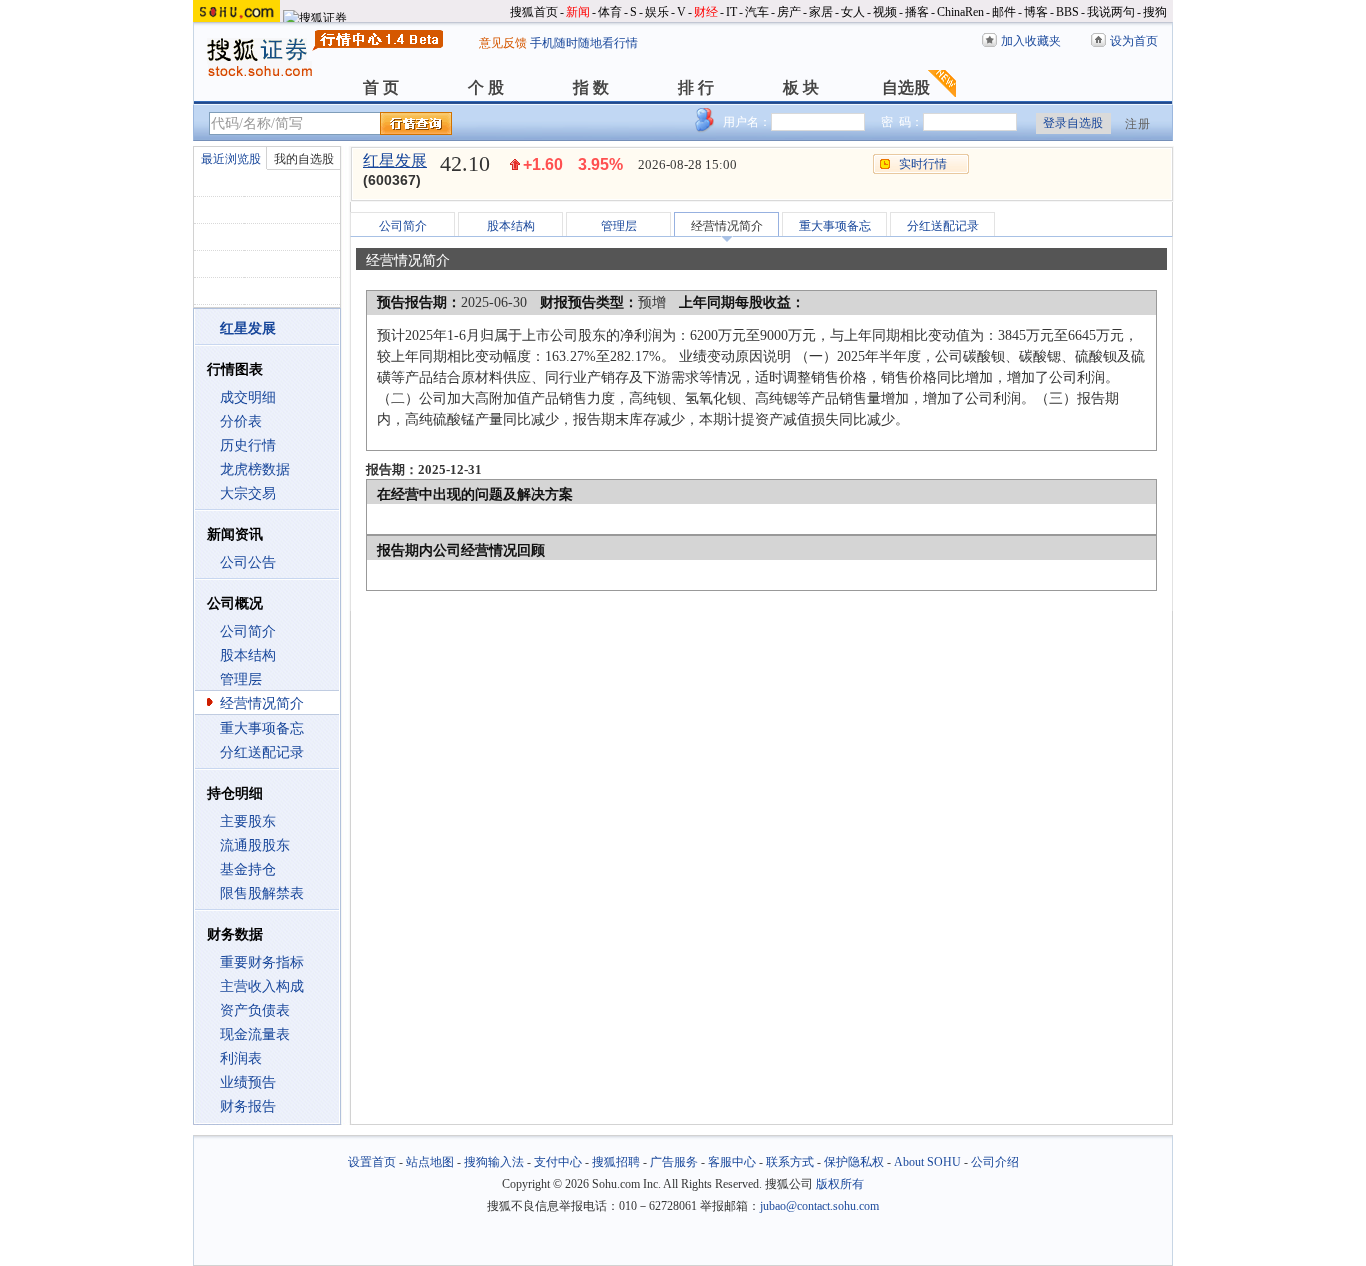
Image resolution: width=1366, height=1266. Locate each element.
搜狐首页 (534, 12)
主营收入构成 (262, 986)
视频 (885, 12)
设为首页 (1134, 41)
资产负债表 (255, 1010)
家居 (821, 12)
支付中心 (558, 1162)
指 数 (591, 87)
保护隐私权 (854, 1162)
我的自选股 (304, 159)
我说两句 (1111, 12)
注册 (1138, 124)
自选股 (906, 87)
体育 (610, 12)
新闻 (578, 12)
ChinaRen (960, 12)
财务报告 (248, 1106)
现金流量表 (255, 1034)
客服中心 (732, 1162)
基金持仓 (248, 869)
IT (731, 12)
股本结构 (248, 655)
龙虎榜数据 (255, 469)
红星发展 (395, 160)
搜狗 (1155, 12)
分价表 (241, 421)
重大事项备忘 (262, 728)
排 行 (696, 87)
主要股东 (248, 821)
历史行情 (248, 445)
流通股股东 (255, 845)
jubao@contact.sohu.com (819, 1206)
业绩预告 (248, 1082)
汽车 (757, 12)
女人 (853, 12)
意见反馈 (503, 43)
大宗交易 (248, 493)
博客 (1036, 12)
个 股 (486, 87)
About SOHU (927, 1162)
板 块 (801, 87)
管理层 (241, 679)
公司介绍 (995, 1162)
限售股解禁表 (262, 893)
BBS (1067, 12)
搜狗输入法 (494, 1162)
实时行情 (923, 164)
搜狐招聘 (616, 1162)
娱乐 (657, 12)
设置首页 (372, 1162)
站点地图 (430, 1162)
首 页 (381, 87)
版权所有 (840, 1184)
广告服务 (674, 1162)
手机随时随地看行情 (584, 43)
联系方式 (790, 1162)
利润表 (241, 1058)
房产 (789, 12)
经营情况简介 (262, 703)
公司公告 (248, 562)
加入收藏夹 (1031, 41)
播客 (917, 12)
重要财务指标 (262, 962)
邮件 (1004, 12)
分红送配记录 (262, 752)
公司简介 (248, 631)
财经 (706, 12)
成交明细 (248, 397)
